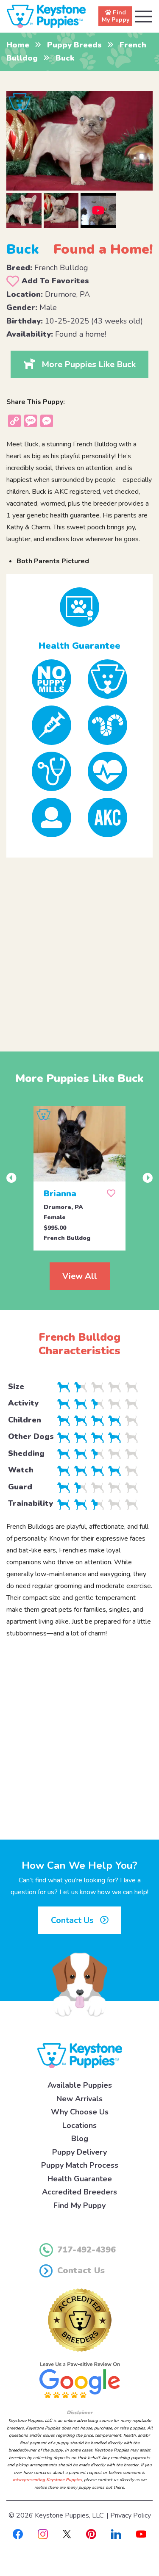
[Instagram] (43, 2534)
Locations (79, 2125)
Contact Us (73, 1920)
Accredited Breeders (79, 2192)
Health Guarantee (80, 2179)
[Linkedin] (116, 2534)
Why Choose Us (80, 2112)
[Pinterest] (91, 2534)
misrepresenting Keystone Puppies (47, 2480)
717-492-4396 (86, 2250)
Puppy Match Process (80, 2165)
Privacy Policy (131, 2515)
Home (18, 45)
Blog (80, 2139)
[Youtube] (141, 2534)
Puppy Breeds (74, 45)
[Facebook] (18, 2534)
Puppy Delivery (79, 2152)
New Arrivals (79, 2099)
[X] (67, 2534)
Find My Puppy (79, 2205)
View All (80, 1276)
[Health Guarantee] (79, 607)
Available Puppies (80, 2085)
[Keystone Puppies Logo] (80, 2055)
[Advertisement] (79, 948)
